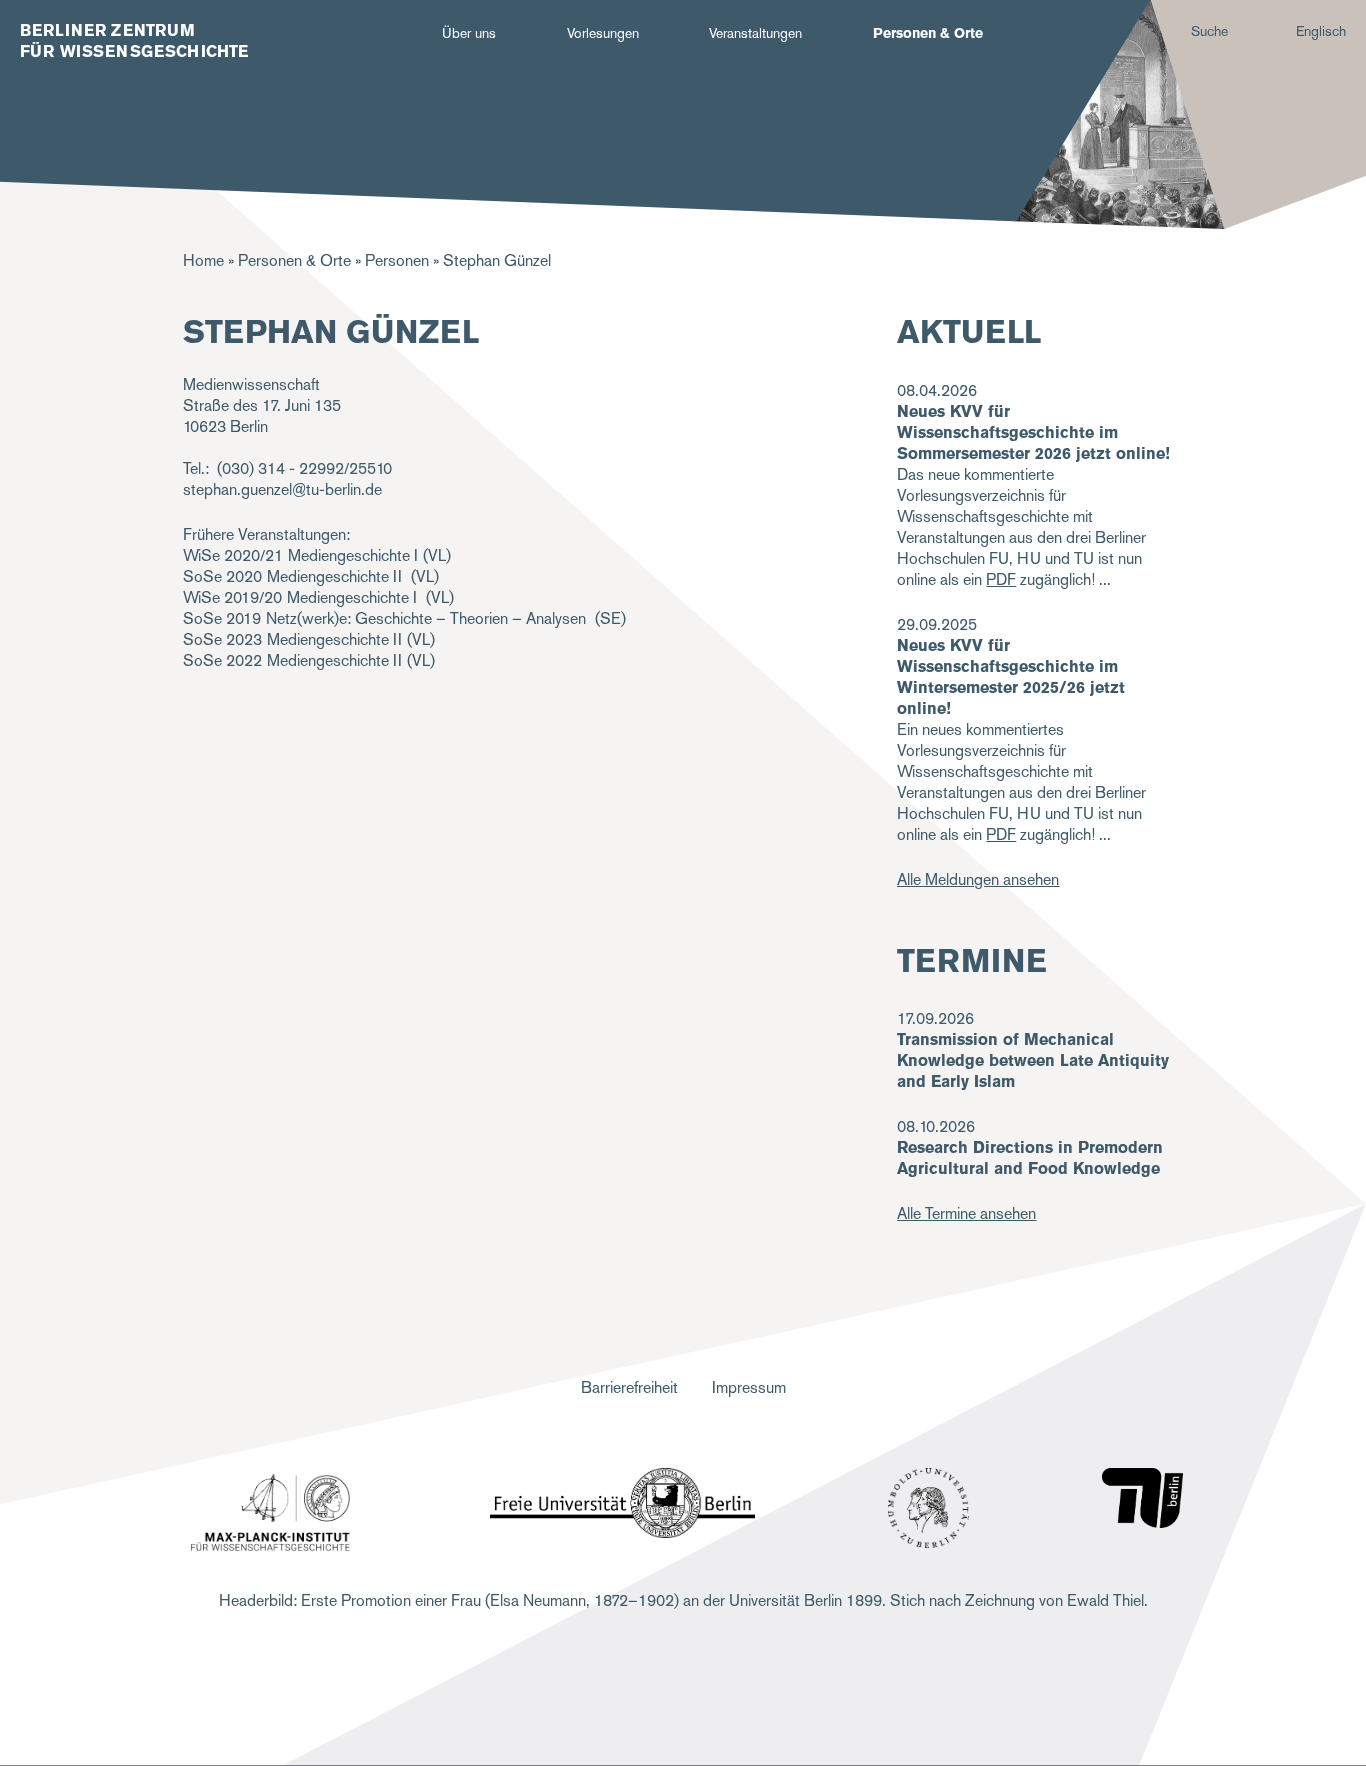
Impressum (749, 1387)
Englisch (1321, 31)
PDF (1001, 579)
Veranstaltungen (755, 33)
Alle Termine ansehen (966, 1213)
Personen (397, 260)
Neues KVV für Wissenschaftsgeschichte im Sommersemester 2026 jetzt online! (1033, 432)
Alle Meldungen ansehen (978, 879)
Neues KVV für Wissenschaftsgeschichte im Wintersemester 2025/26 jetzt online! (1011, 677)
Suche (1209, 31)
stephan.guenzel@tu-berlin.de (282, 489)
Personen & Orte (928, 33)
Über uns (469, 33)
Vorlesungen (603, 33)
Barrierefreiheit (629, 1387)
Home (203, 260)
